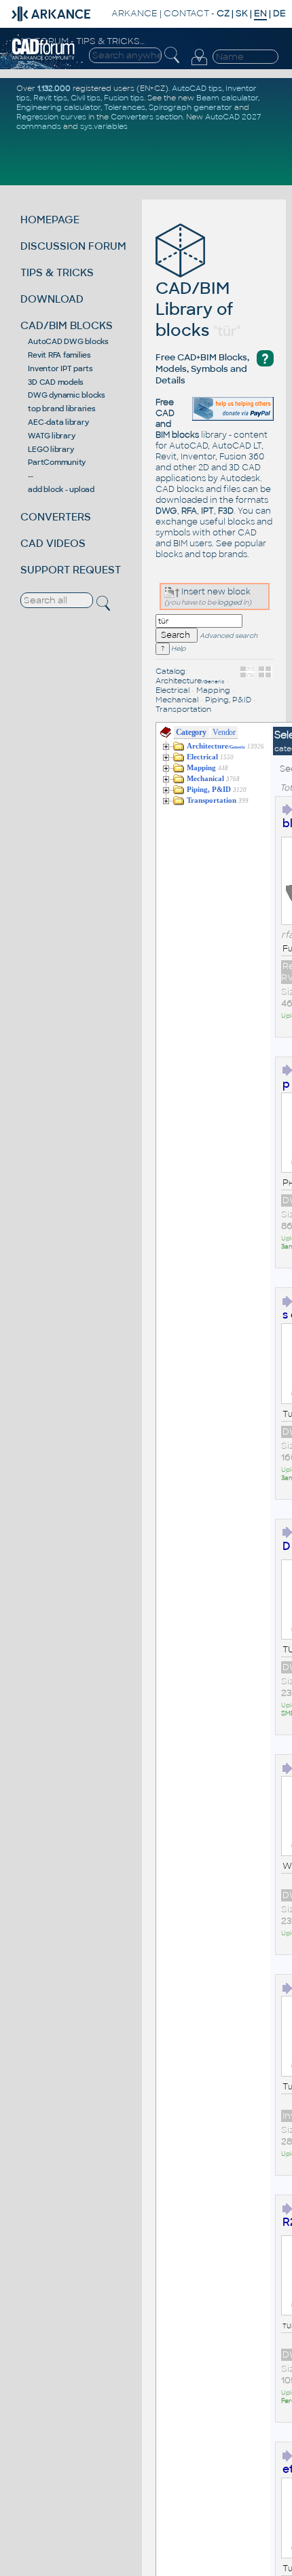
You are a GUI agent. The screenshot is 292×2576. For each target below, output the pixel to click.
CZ (223, 13)
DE (279, 13)
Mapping (213, 690)
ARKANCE (134, 13)
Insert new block (215, 592)
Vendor (224, 732)
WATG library (51, 436)
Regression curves (51, 117)
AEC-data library (58, 422)
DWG (166, 511)
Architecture (190, 681)
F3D (226, 511)
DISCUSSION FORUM (73, 246)
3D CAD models (56, 382)
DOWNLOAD (52, 299)
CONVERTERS (56, 517)
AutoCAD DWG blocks (68, 341)
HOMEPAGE (50, 220)
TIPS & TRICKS (57, 272)
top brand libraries (61, 409)
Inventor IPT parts (60, 368)
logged (230, 602)
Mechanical (177, 700)
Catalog (170, 671)
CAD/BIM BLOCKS (67, 325)
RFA (189, 511)
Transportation (183, 709)
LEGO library (51, 449)
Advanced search (229, 636)
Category (191, 732)
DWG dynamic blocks (67, 395)
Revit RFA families (59, 355)
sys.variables (104, 126)
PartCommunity (57, 462)
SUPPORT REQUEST (71, 570)
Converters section (147, 117)
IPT (207, 511)
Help (178, 649)
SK (242, 13)
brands (233, 554)
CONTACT (186, 13)
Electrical (172, 690)
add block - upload (61, 489)
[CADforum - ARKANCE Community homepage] (44, 58)
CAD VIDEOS (53, 543)
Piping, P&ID (228, 700)
